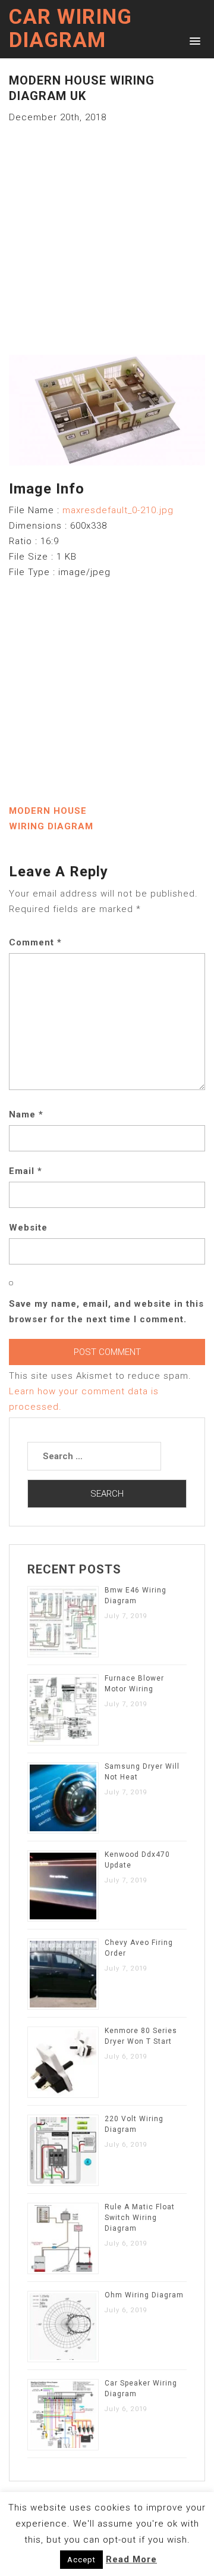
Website (28, 1228)
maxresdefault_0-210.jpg (118, 510)
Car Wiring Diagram (70, 29)
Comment (35, 942)
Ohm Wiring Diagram (144, 2295)
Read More (131, 2559)
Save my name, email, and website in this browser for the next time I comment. (106, 1312)
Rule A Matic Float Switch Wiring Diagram (140, 2218)
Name (26, 1114)
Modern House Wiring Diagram (51, 819)
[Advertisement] (107, 232)
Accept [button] (81, 2560)
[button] (193, 40)
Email (26, 1171)
